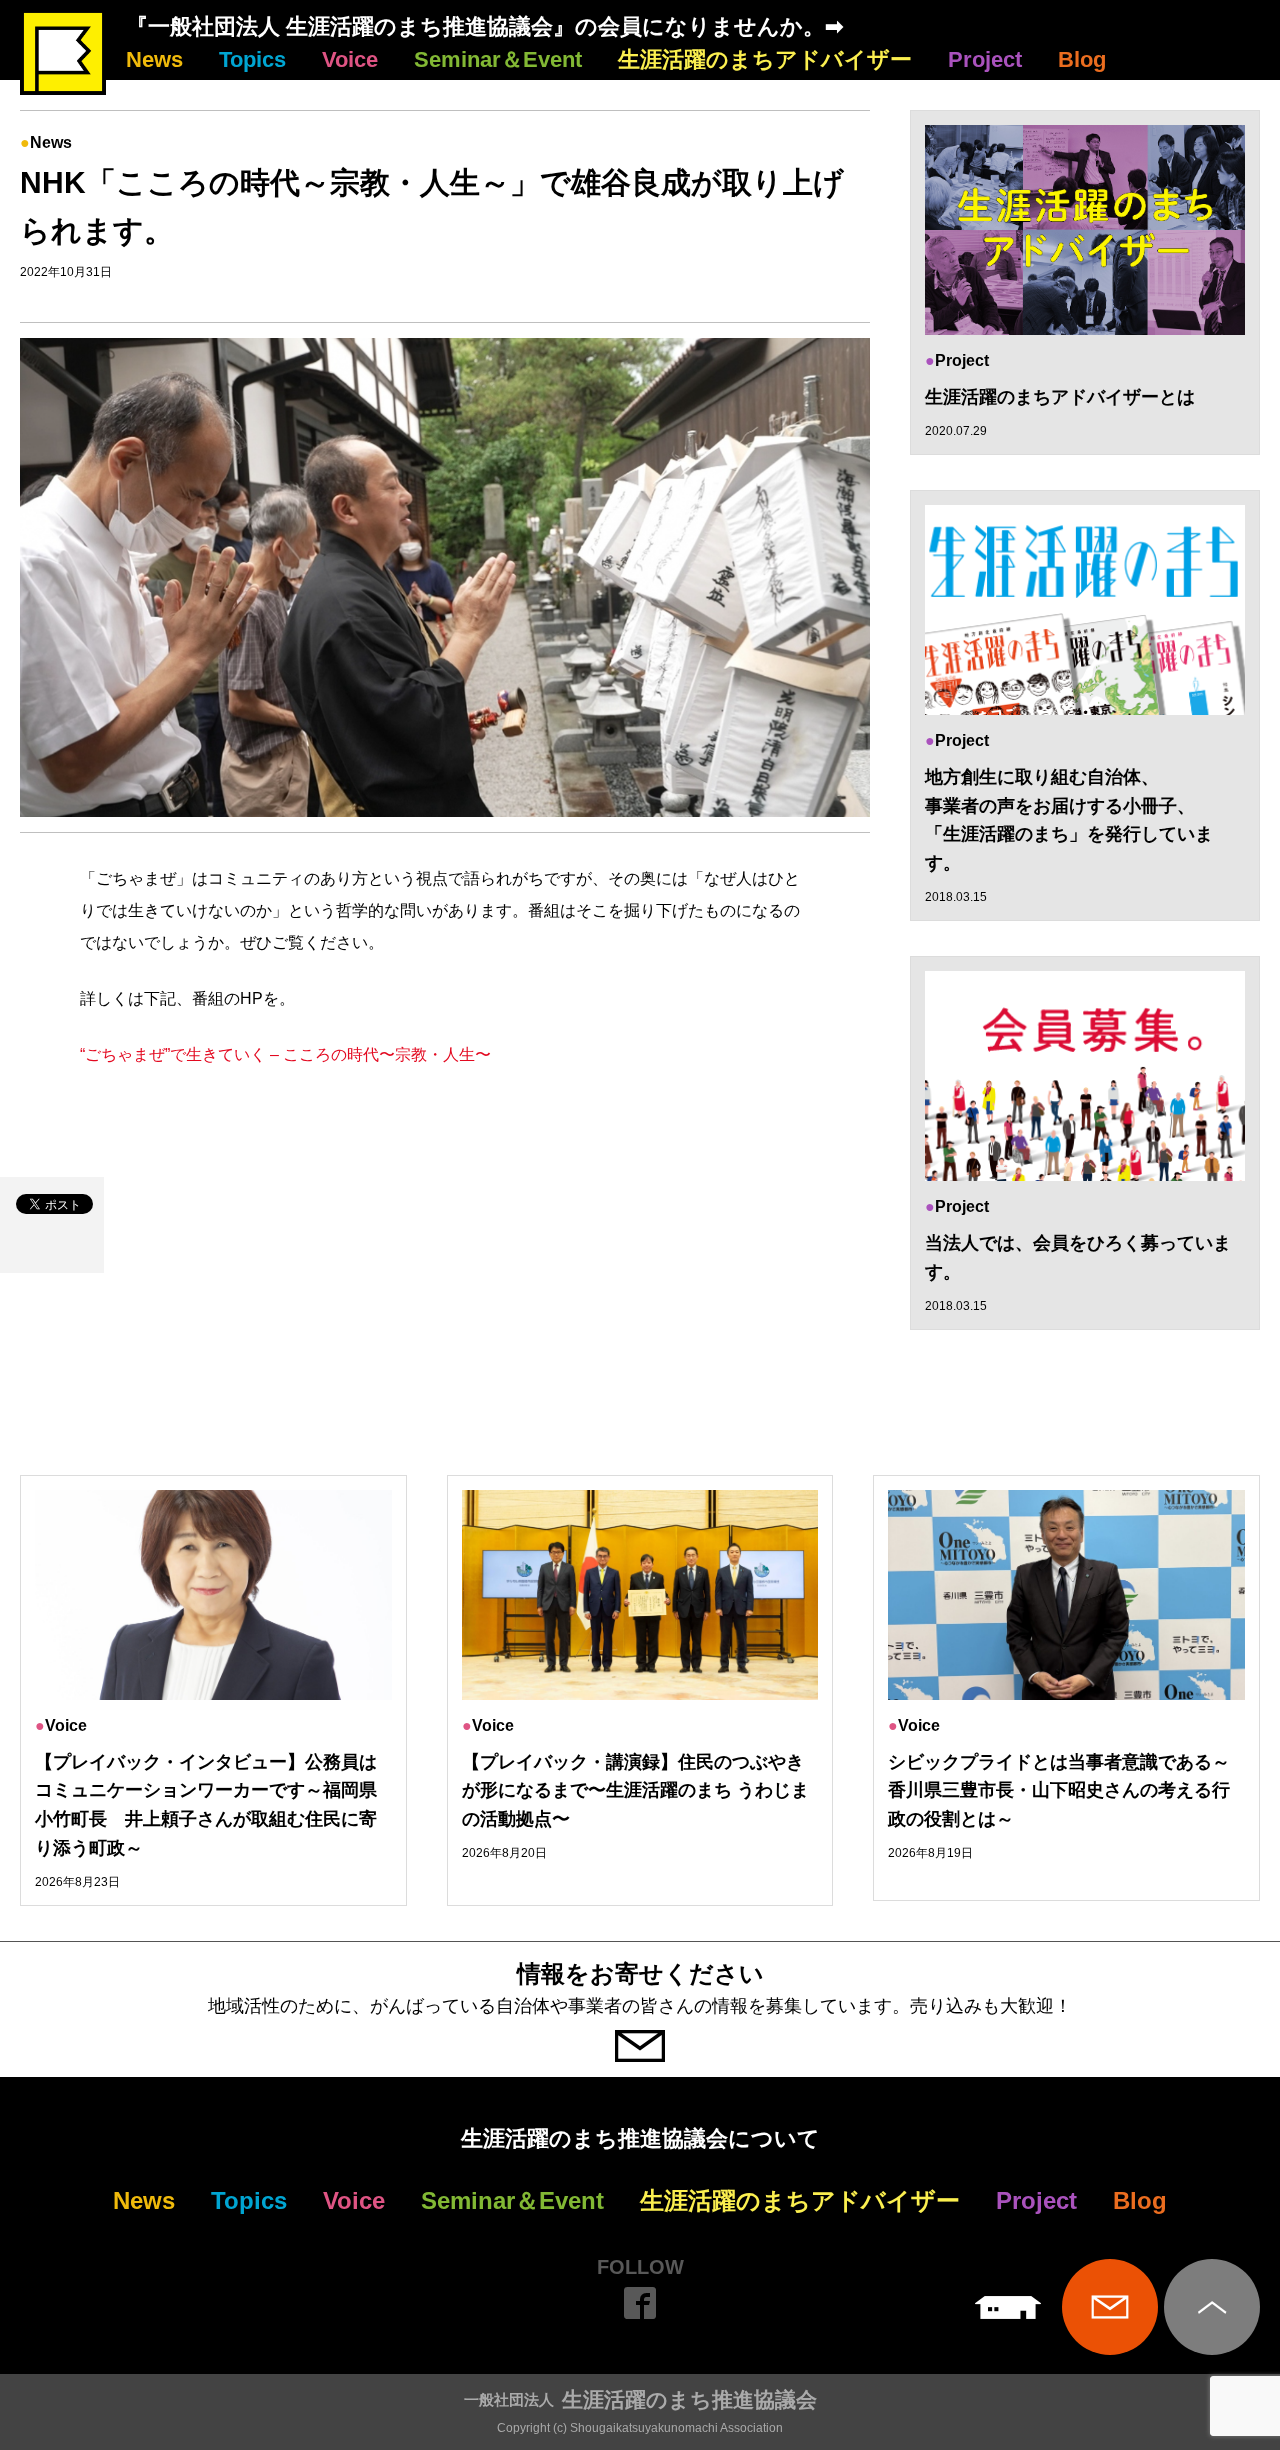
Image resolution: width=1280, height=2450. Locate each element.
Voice (350, 59)
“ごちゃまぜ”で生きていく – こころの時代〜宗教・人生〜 (285, 1054)
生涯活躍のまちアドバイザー (765, 59)
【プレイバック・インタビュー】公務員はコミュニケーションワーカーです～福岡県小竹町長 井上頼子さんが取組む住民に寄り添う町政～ (206, 1805)
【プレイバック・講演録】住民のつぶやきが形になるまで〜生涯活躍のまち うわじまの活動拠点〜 (635, 1791)
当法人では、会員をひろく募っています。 (1078, 1257)
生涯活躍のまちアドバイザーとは (1060, 397)
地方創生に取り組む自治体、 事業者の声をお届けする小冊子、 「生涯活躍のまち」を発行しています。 (1069, 820)
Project (985, 59)
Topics (252, 59)
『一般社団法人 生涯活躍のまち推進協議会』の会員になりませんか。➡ (484, 26)
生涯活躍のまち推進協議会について (640, 2138)
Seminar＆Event (498, 59)
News (154, 59)
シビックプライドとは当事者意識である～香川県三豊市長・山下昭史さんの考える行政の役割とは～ (1059, 1791)
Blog (1082, 59)
